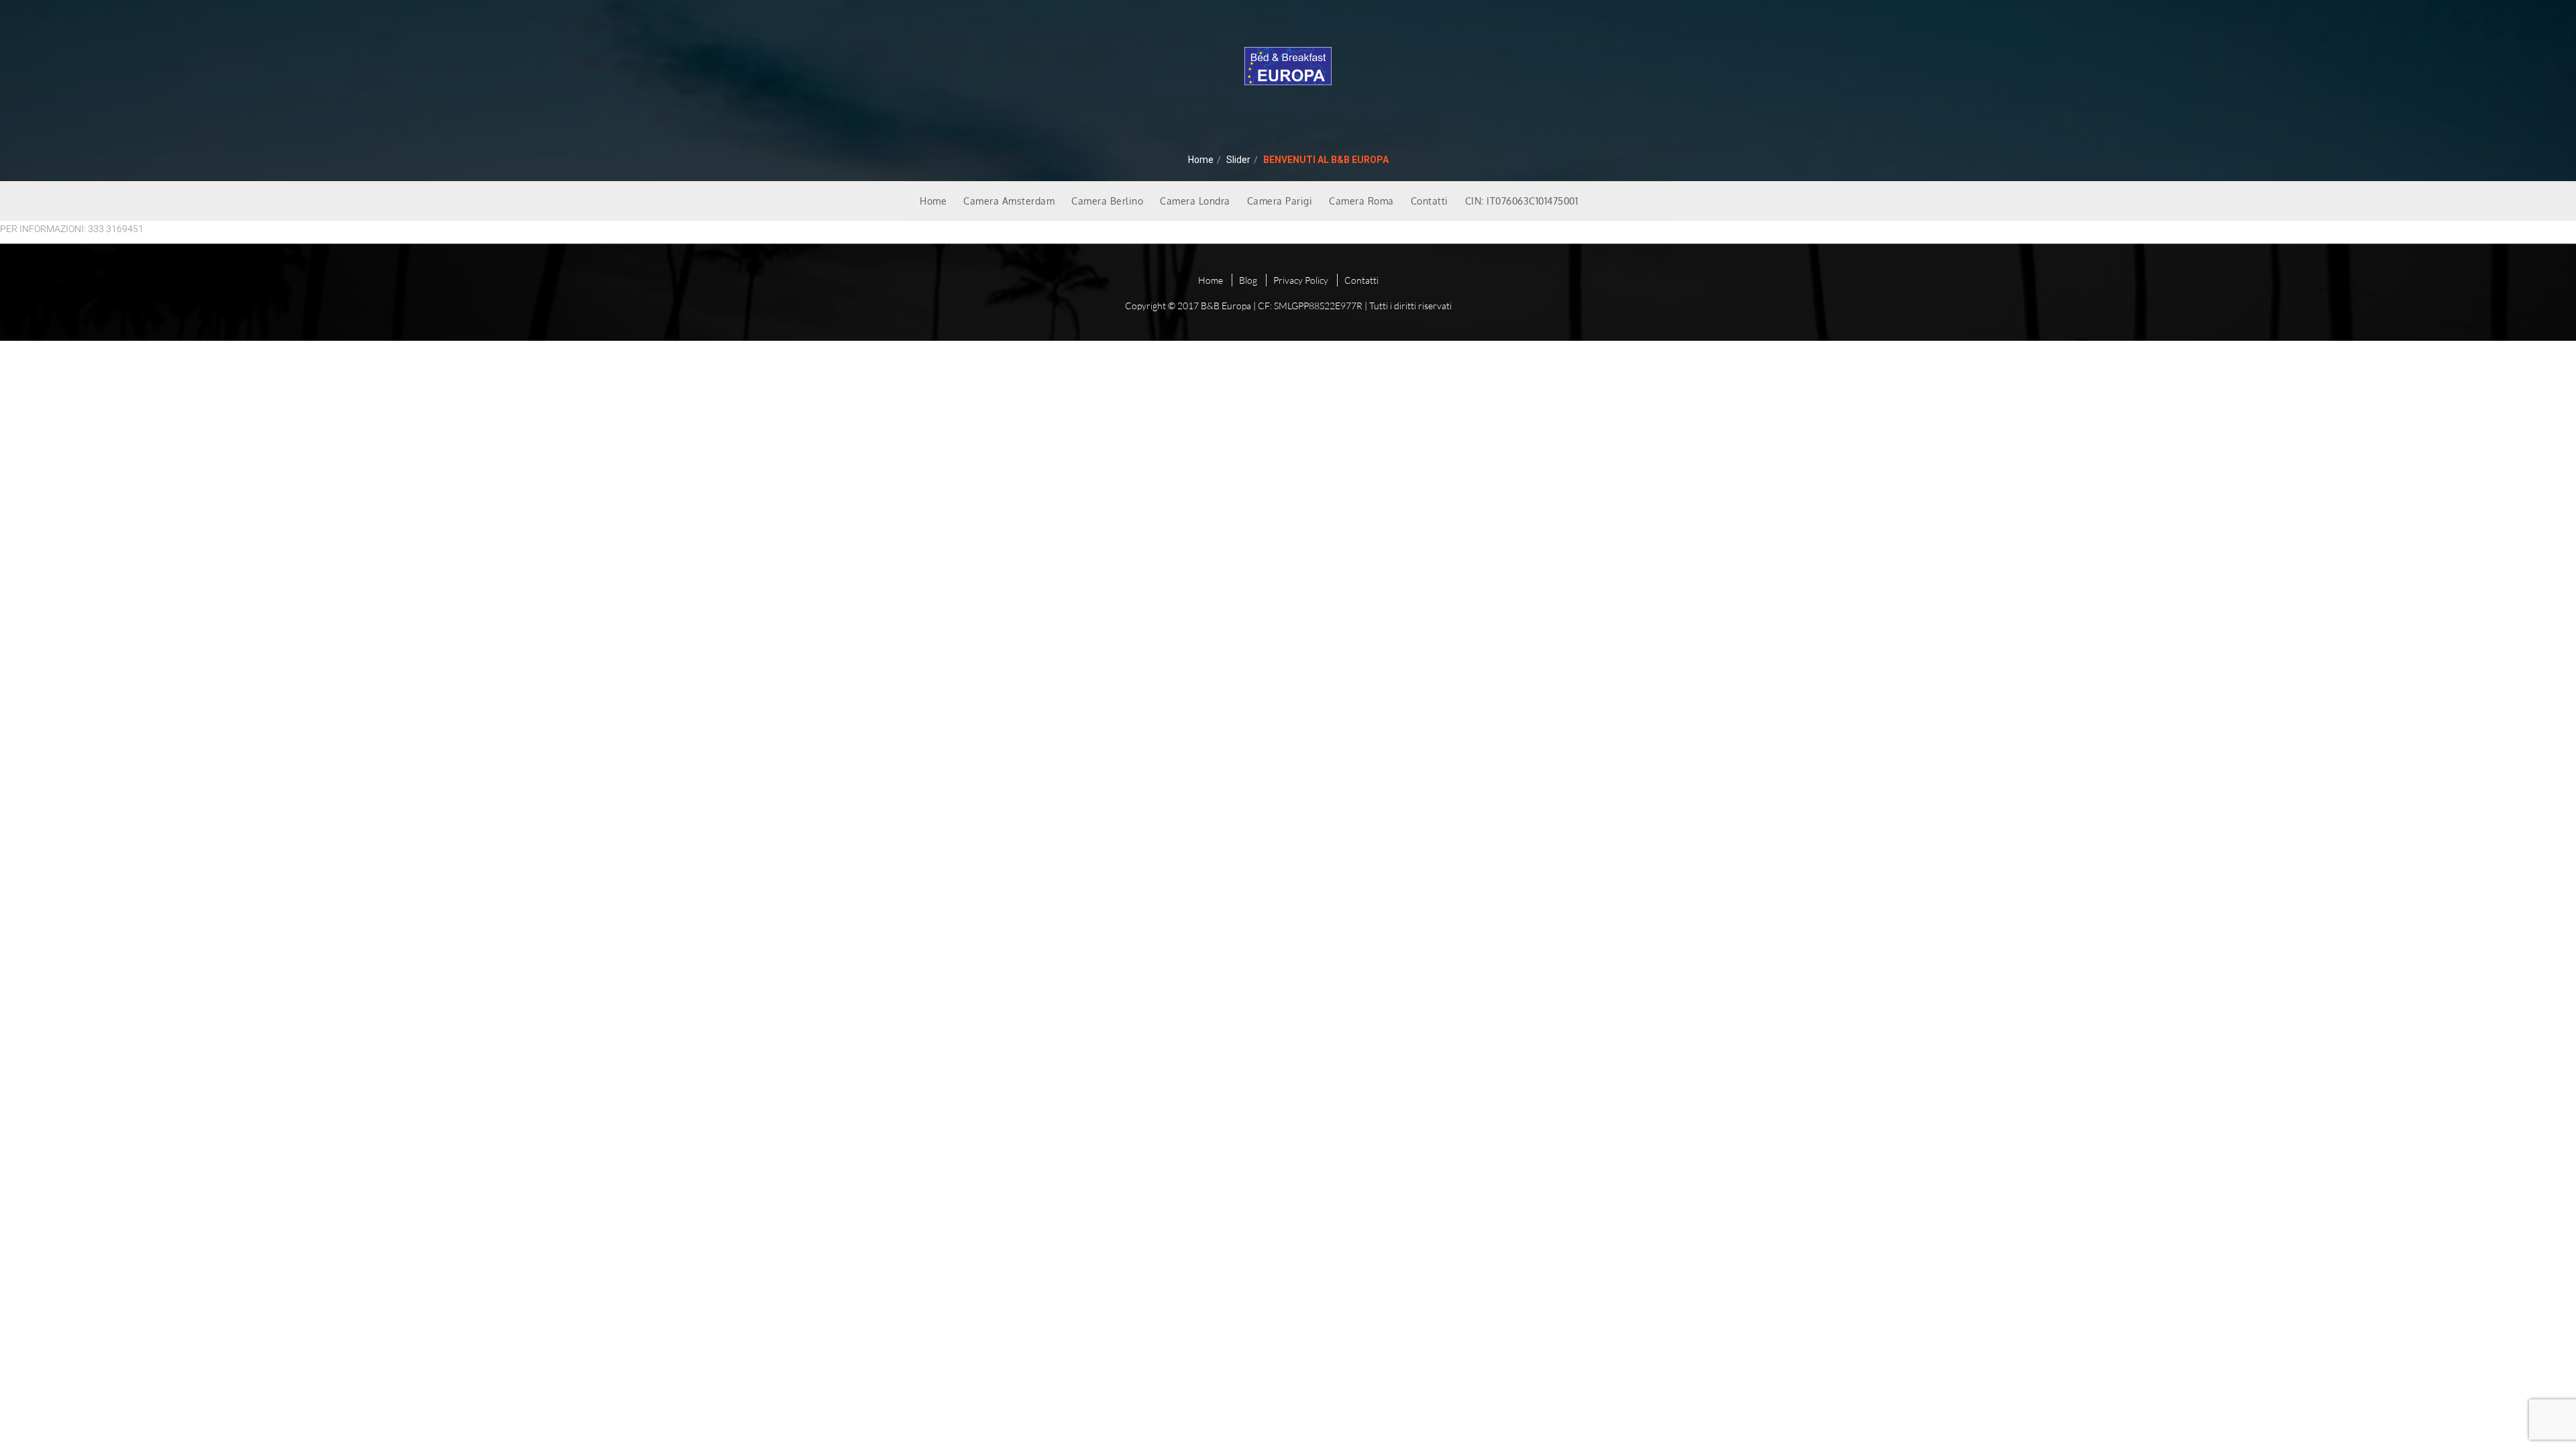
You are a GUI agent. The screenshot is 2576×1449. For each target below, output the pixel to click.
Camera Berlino (1107, 201)
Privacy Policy (1301, 280)
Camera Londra (1195, 201)
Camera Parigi (1280, 201)
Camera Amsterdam (1009, 201)
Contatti (1430, 201)
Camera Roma (1361, 201)
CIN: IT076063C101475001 (1522, 201)
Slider (1238, 160)
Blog (1248, 280)
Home (1201, 160)
